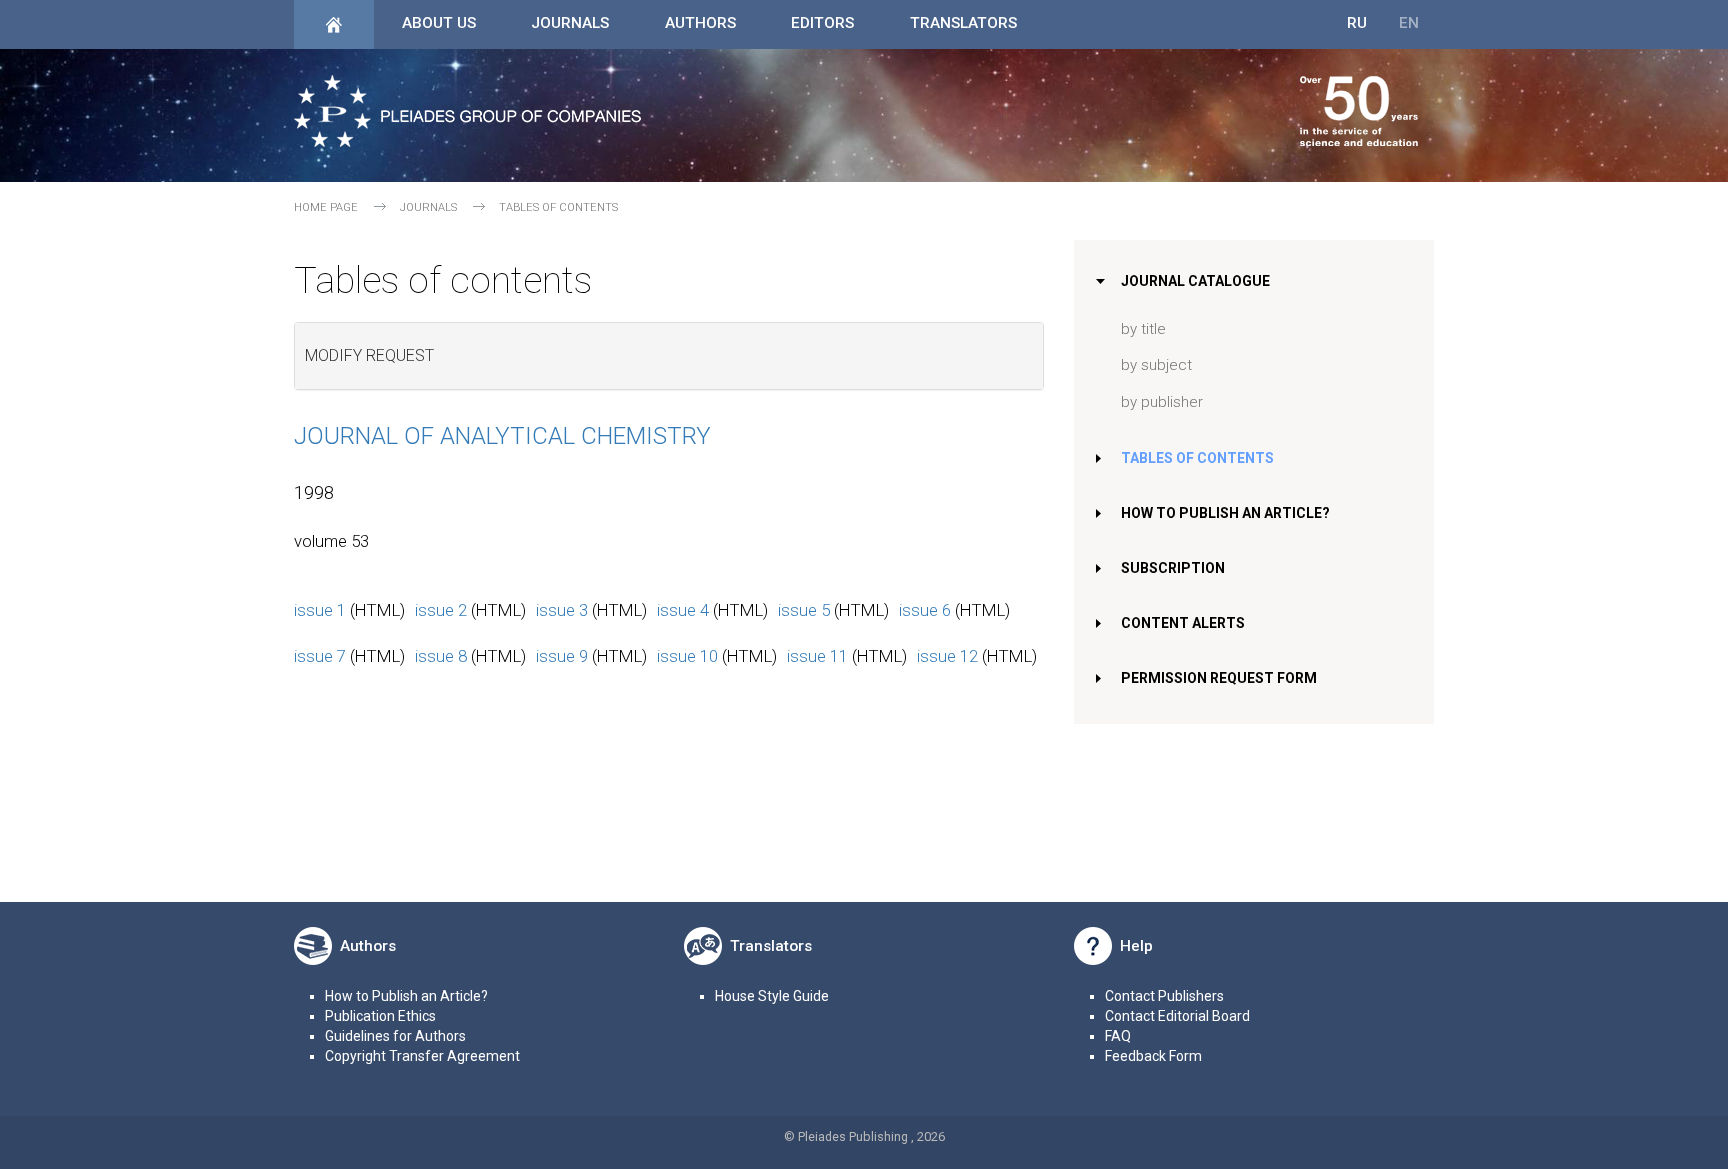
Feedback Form (1153, 1056)
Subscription (1173, 568)
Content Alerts (1183, 623)
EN (1409, 23)
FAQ (1118, 1036)
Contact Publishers (1164, 996)
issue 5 (804, 610)
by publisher (1162, 402)
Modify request (369, 355)
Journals (570, 23)
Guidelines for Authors (395, 1036)
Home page (326, 207)
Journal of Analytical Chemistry (502, 436)
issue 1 (320, 610)
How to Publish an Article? (1225, 513)
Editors (822, 23)
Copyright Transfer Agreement (422, 1056)
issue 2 (441, 610)
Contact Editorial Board (1177, 1016)
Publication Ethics (380, 1016)
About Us (439, 23)
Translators (963, 23)
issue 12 (947, 656)
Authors (700, 23)
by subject (1156, 365)
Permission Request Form (1219, 678)
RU (1357, 23)
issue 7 (320, 656)
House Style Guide (772, 996)
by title (1143, 329)
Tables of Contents (1197, 458)
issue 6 (925, 610)
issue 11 (817, 656)
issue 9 (562, 656)
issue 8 (441, 656)
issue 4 (683, 610)
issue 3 (562, 610)
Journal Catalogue (1195, 281)
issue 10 (687, 656)
